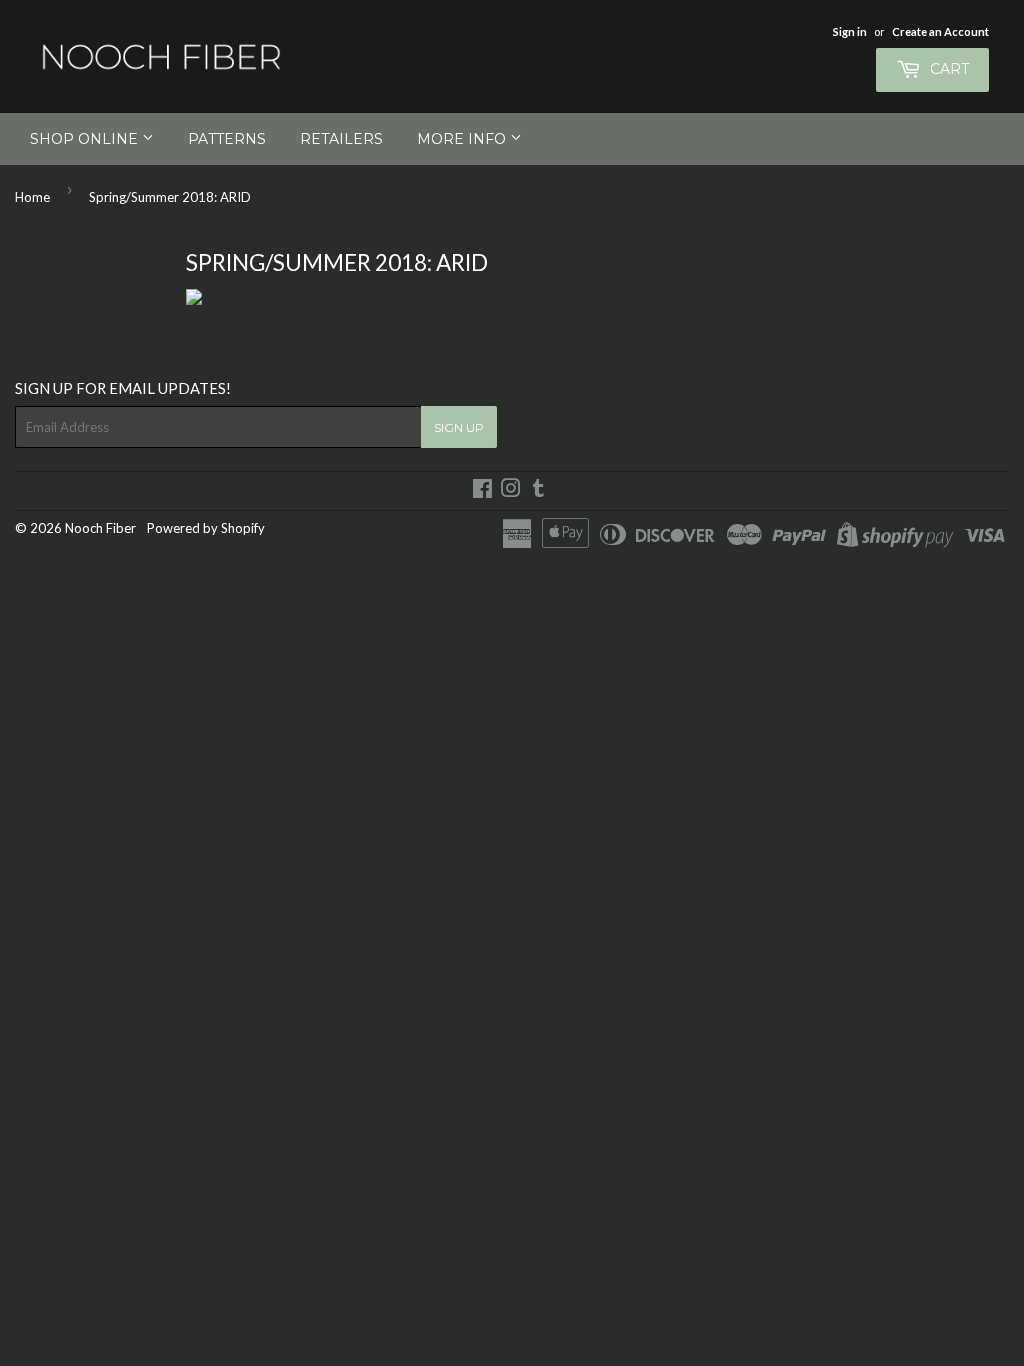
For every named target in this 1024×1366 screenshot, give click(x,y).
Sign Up (459, 427)
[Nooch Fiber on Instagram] (511, 491)
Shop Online (86, 139)
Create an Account (940, 31)
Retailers (341, 139)
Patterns (227, 139)
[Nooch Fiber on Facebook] (482, 491)
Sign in (850, 31)
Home (32, 197)
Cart (947, 69)
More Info (463, 139)
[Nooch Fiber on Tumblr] (538, 491)
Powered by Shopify (206, 528)
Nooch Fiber (100, 528)
